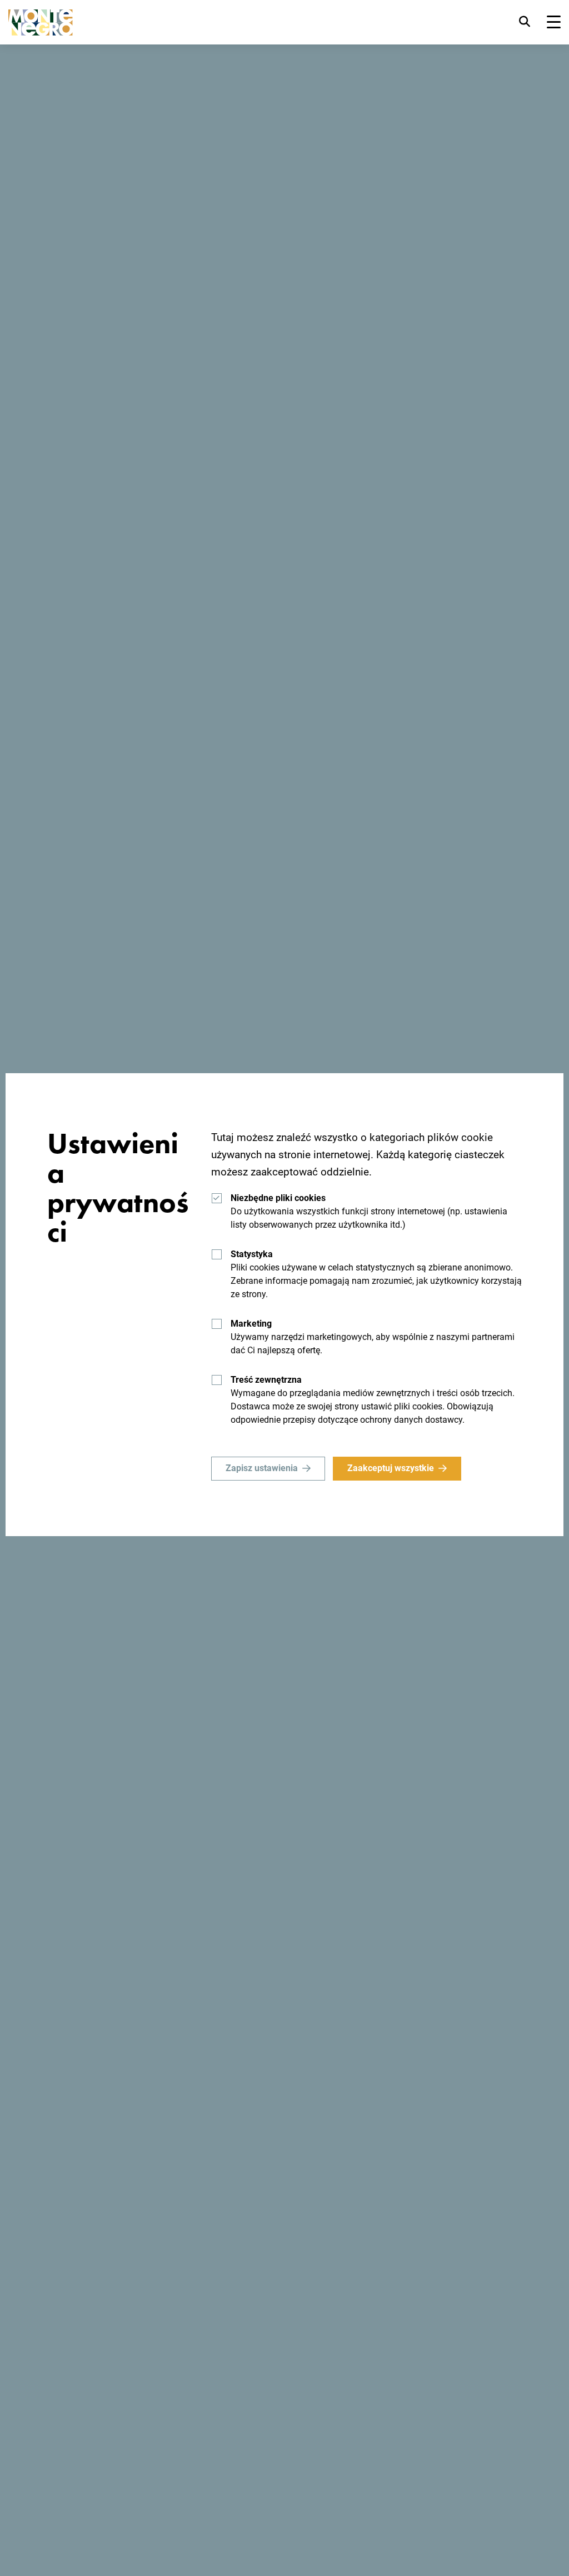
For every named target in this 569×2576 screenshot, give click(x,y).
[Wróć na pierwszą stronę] (41, 23)
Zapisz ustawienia (262, 1468)
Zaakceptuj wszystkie (391, 1468)
